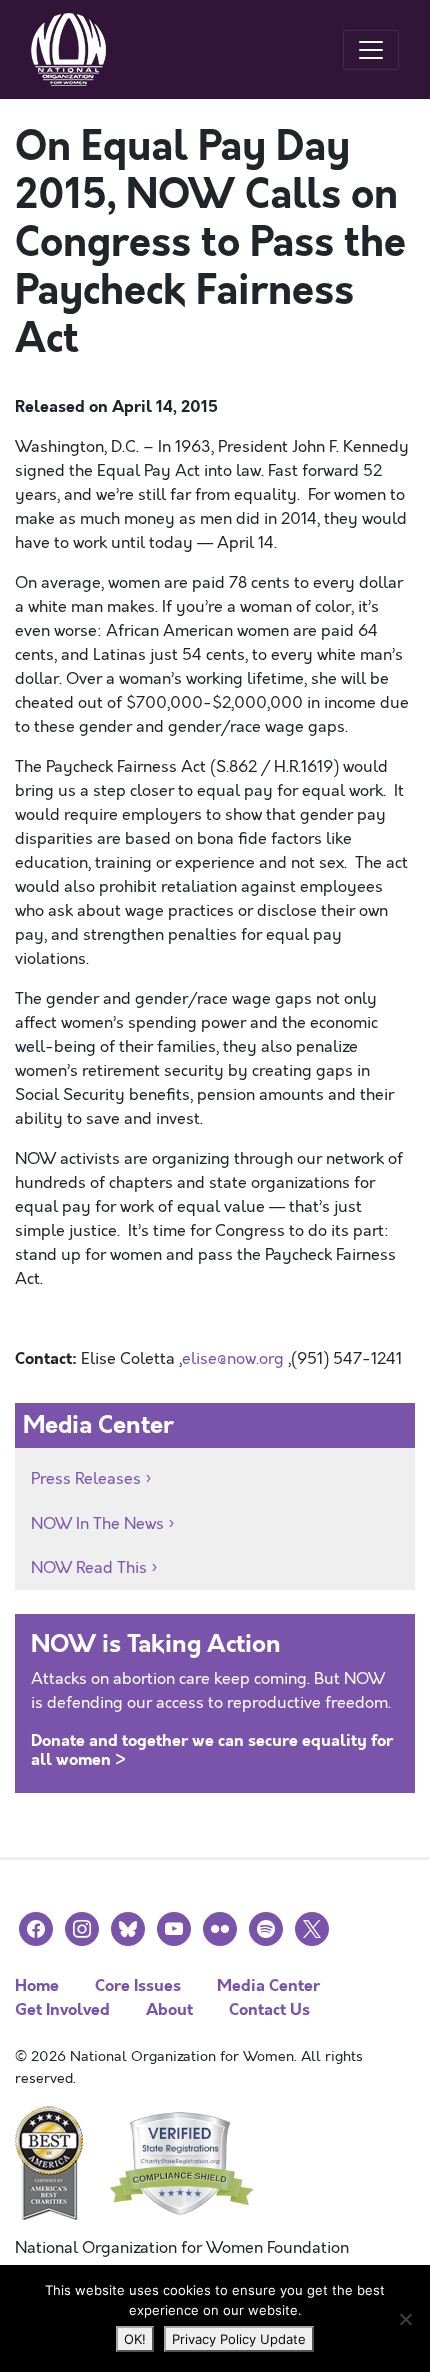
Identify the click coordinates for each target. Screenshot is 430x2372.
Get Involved (62, 2009)
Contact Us (269, 2009)
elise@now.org (233, 1359)
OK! (135, 2339)
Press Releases (86, 1479)
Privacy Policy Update (239, 2339)
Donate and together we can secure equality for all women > (212, 1750)
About (169, 2009)
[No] (405, 2319)
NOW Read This (89, 1568)
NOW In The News (97, 1524)
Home (37, 1985)
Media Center (268, 1985)
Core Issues (138, 1985)
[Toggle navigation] (371, 50)
